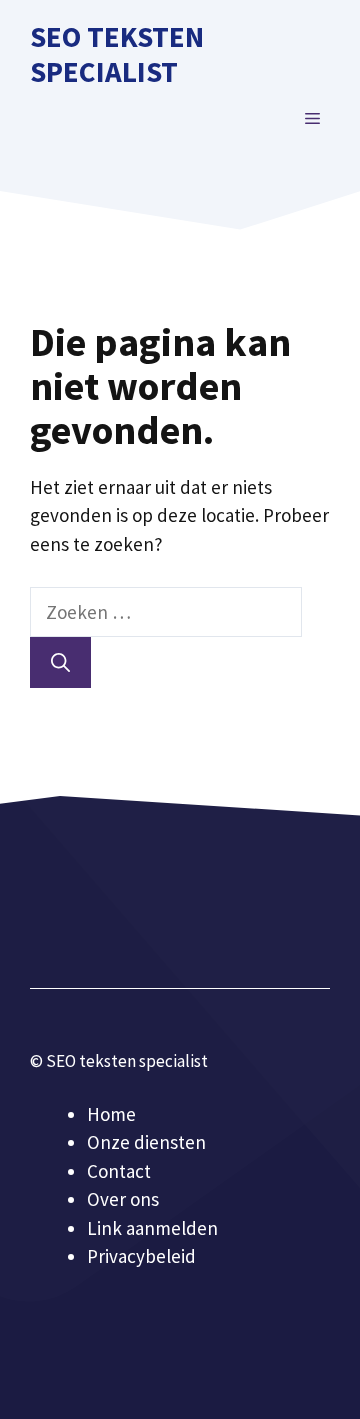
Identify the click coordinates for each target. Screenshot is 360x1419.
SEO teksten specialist (117, 54)
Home (111, 1114)
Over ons (123, 1199)
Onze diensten (146, 1142)
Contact (119, 1171)
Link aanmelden (152, 1228)
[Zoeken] (60, 662)
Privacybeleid (141, 1256)
